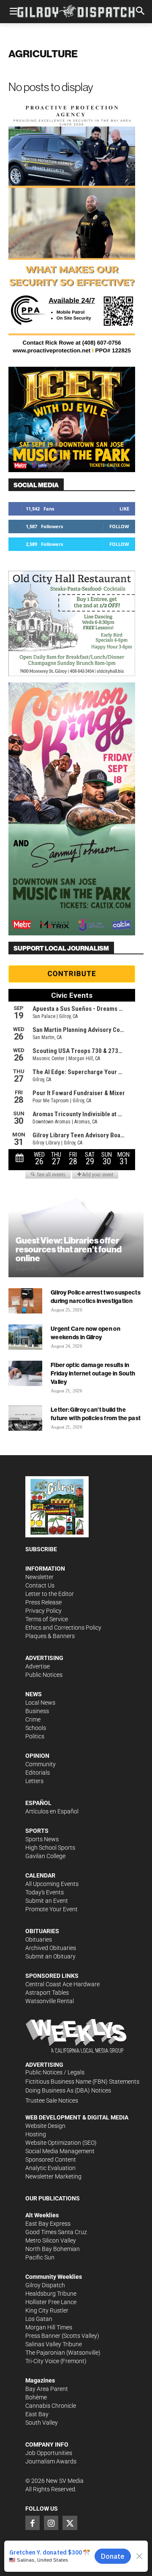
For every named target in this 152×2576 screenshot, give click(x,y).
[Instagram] (51, 2523)
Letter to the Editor (50, 1594)
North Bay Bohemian (53, 2249)
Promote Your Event (52, 1909)
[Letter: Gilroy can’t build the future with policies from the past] (25, 1418)
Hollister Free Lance (51, 2302)
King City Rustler (47, 2310)
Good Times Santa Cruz (56, 2232)
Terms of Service (47, 1619)
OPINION (37, 1756)
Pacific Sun (40, 2257)
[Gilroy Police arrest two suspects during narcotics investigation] (25, 1301)
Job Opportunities (49, 2453)
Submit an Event (47, 1901)
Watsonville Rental (50, 2001)
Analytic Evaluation (50, 2168)
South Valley (42, 2423)
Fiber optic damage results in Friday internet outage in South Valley (93, 1373)
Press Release (43, 1602)
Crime (33, 1719)
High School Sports (50, 1848)
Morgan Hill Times (49, 2327)
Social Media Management (60, 2151)
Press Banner (43, 2336)
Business (37, 1711)
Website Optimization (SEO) (61, 2143)
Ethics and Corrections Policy (63, 1628)
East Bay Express (48, 2224)
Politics (35, 1736)
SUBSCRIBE (41, 1549)
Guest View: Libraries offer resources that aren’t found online (69, 1249)
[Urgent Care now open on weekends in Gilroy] (25, 1337)
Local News (40, 1703)
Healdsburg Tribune (51, 2294)
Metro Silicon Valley (51, 2240)
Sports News (42, 1839)
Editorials (38, 1773)
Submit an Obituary (50, 1956)
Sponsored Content (51, 2160)
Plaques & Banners (50, 1636)
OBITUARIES (42, 1931)
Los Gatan (39, 2319)
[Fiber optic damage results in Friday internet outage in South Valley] (25, 1373)
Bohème (36, 2397)
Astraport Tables (47, 1993)
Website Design (45, 2126)
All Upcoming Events (52, 1884)
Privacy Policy (43, 1611)
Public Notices (44, 1675)
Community (41, 1764)
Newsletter (39, 1577)
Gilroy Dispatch (45, 2285)
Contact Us (40, 1585)
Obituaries (39, 1939)
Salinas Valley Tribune (54, 2344)
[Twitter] (70, 2523)
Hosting (36, 2134)
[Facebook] (33, 2523)
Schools (36, 1728)
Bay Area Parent (47, 2389)
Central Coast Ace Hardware (62, 1984)
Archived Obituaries (51, 1948)
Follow (119, 526)
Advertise (38, 1666)
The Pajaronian (45, 2353)
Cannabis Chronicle (51, 2406)
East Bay (37, 2414)
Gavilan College (45, 1856)
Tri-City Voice (42, 2361)
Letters (34, 1781)
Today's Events (45, 1892)
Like (124, 509)
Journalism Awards (51, 2461)
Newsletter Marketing (53, 2176)
